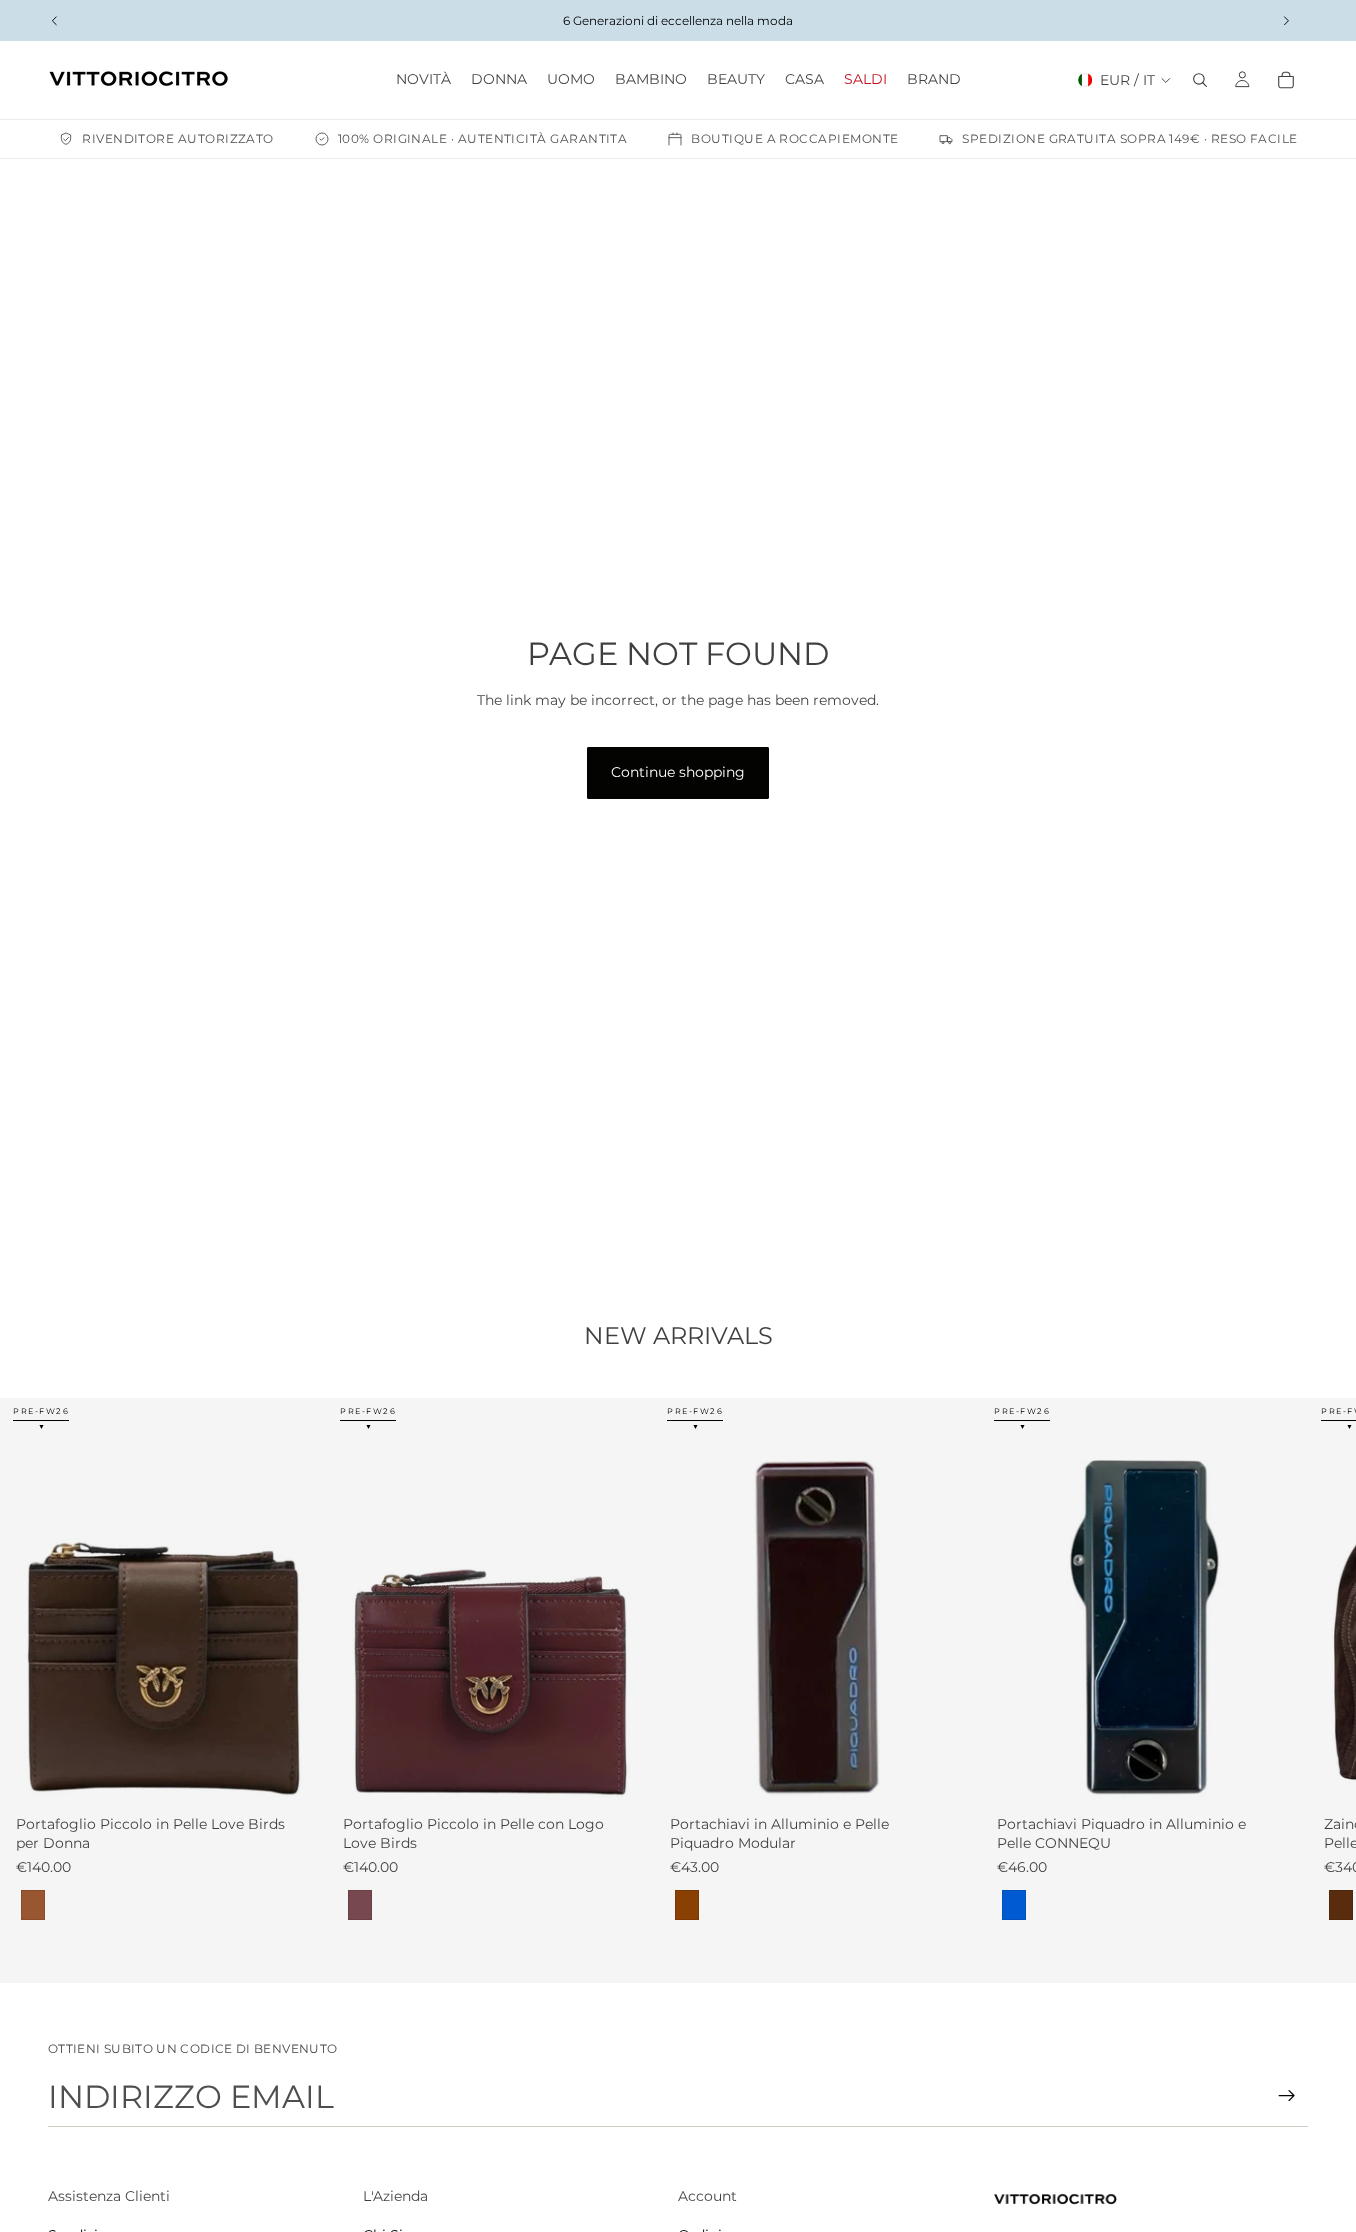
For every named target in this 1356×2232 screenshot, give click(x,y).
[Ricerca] (1200, 80)
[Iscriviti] (1287, 2096)
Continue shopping (678, 772)
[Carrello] (1286, 80)
